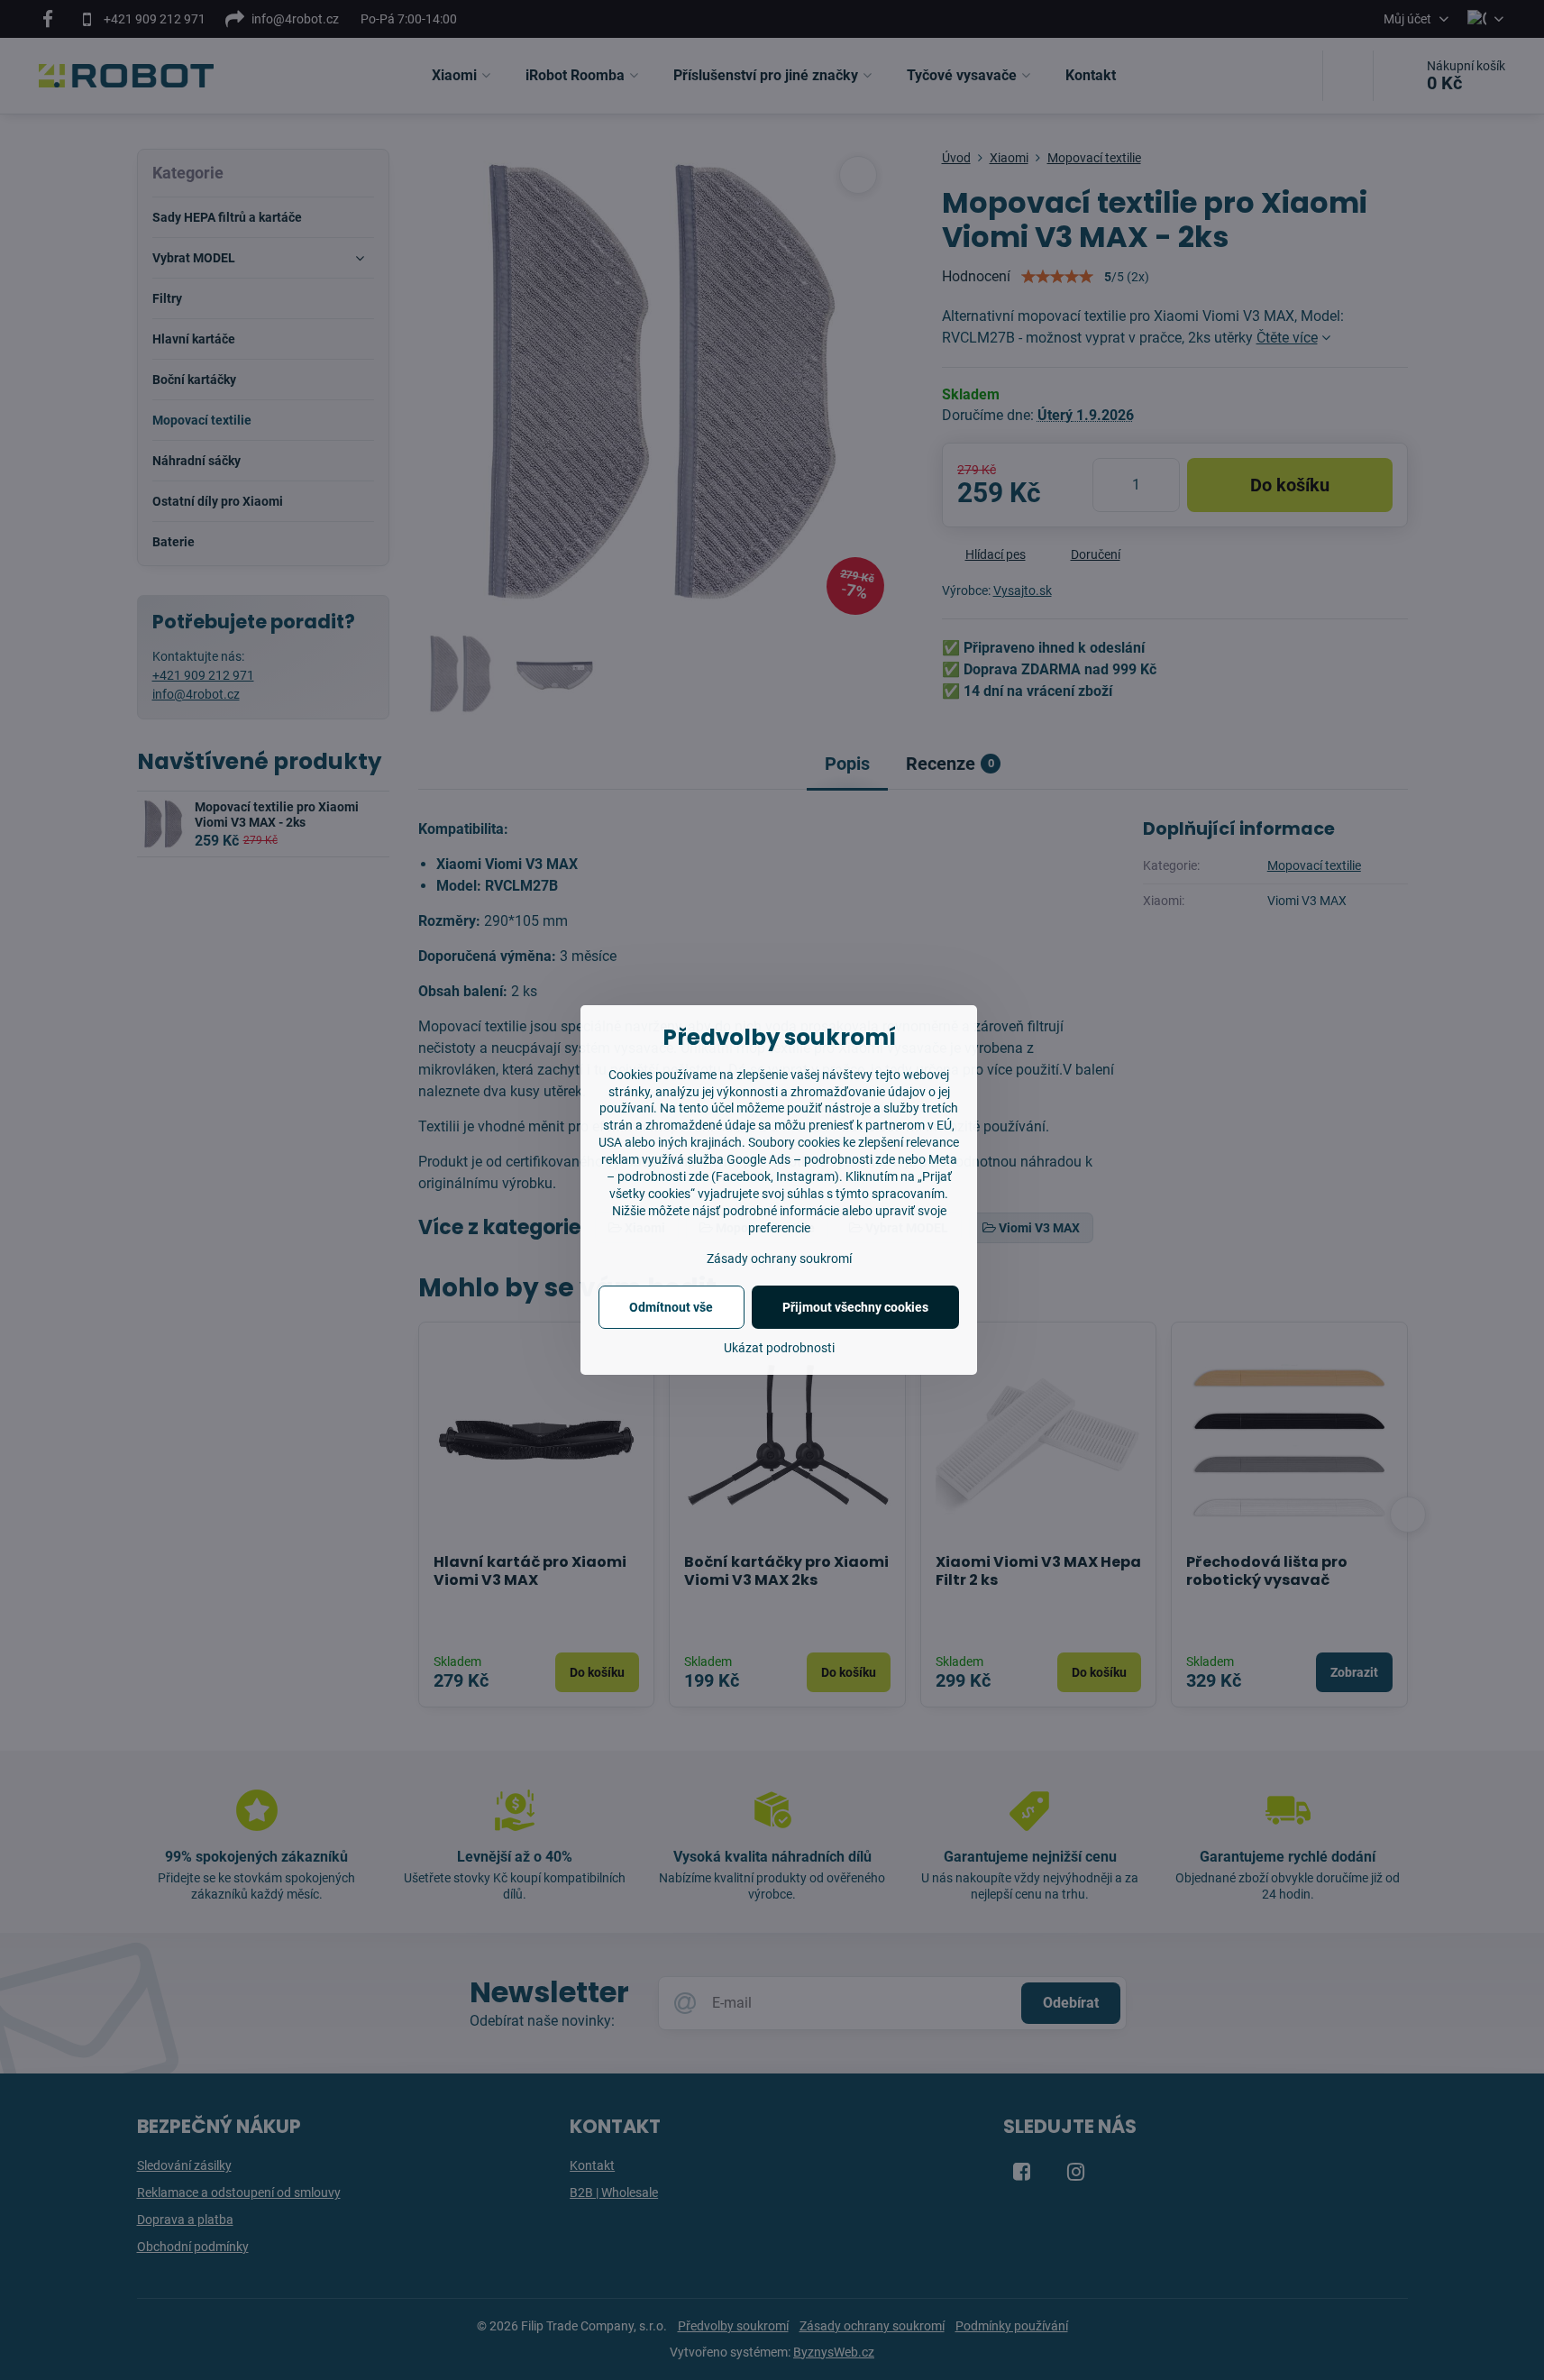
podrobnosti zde (663, 1176)
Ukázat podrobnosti (779, 1348)
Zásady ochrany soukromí (779, 1259)
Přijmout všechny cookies (855, 1307)
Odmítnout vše (671, 1307)
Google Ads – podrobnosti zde (811, 1159)
